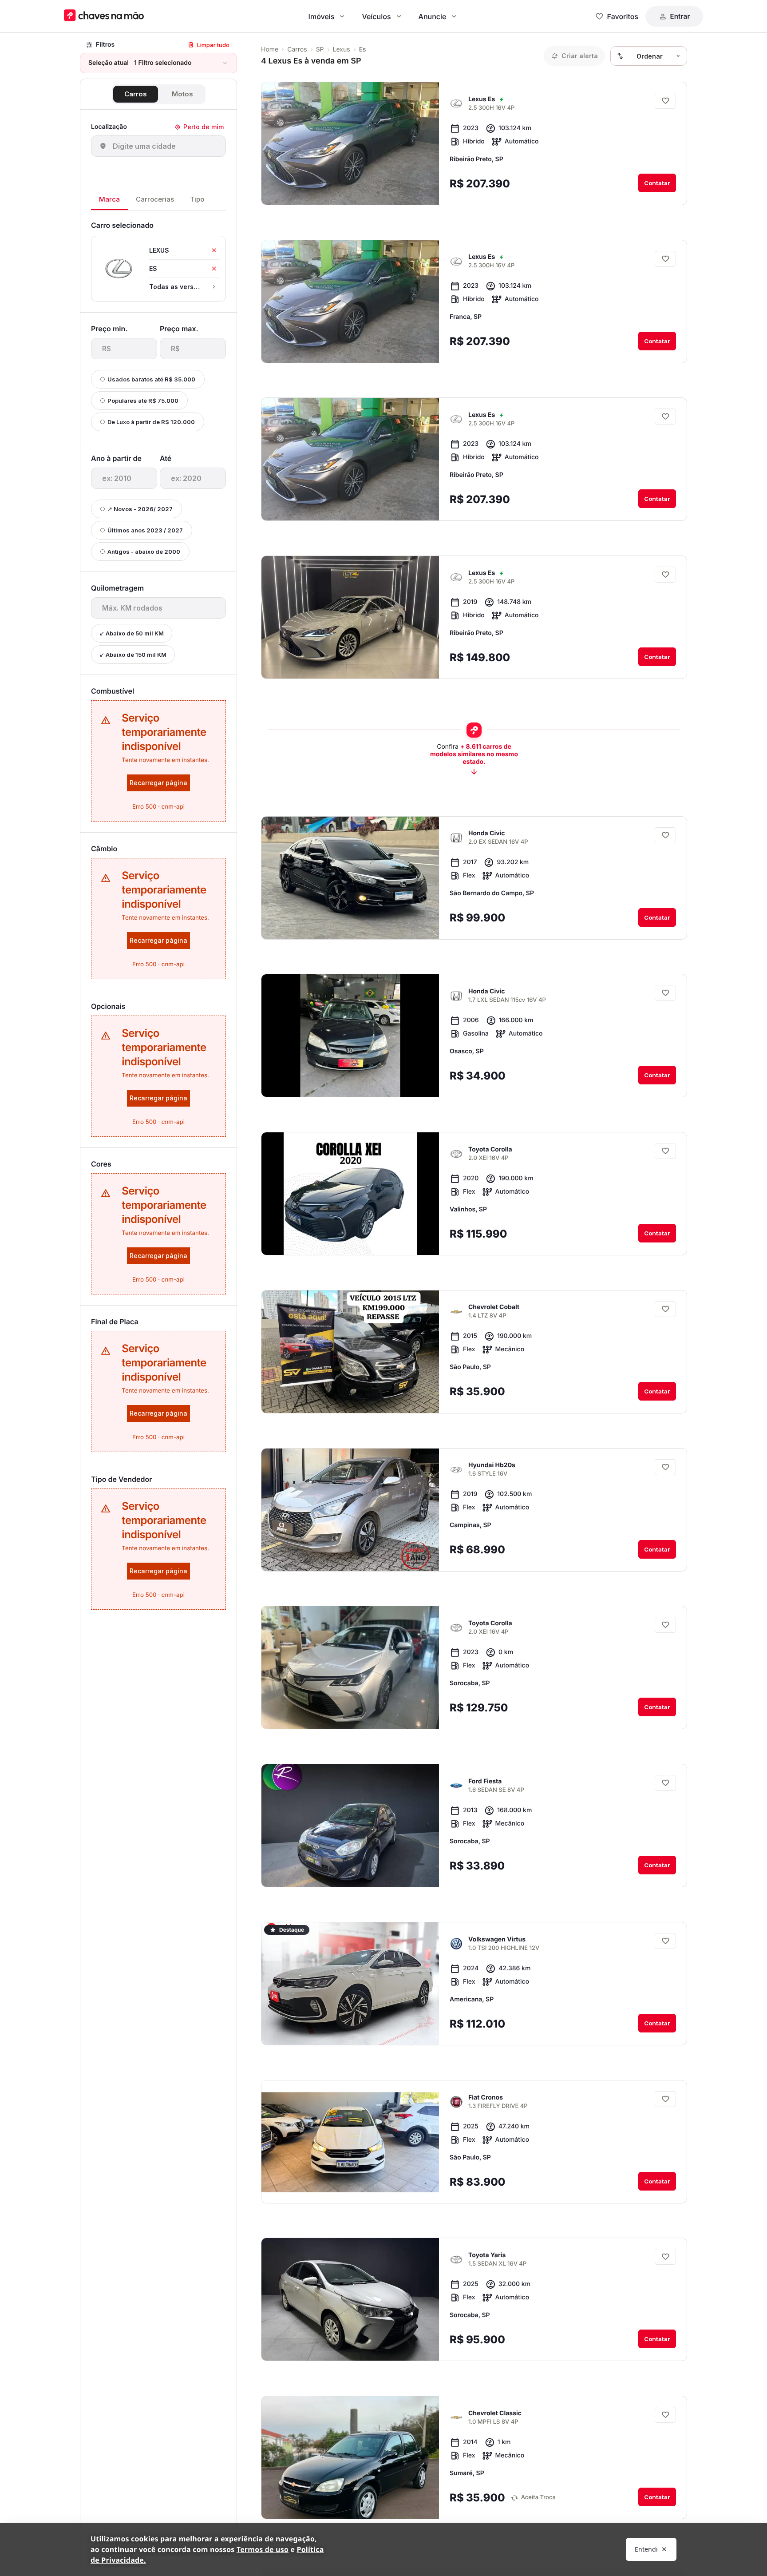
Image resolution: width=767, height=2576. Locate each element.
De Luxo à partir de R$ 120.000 (151, 422)
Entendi (646, 2549)
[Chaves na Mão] (104, 16)
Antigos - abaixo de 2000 (144, 552)
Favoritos (623, 16)
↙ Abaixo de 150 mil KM (133, 655)
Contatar (657, 183)
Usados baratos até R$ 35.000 (151, 379)
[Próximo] (424, 191)
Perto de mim (204, 127)
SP (320, 50)
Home (270, 50)
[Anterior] (407, 191)
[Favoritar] (665, 101)
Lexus (342, 50)
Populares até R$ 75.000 (143, 401)
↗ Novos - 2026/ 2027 (140, 509)
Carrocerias (155, 199)
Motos (182, 94)
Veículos (376, 16)
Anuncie (433, 16)
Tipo (197, 199)
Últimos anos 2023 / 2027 (145, 530)
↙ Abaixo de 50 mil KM (132, 633)
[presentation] (124, 349)
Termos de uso (263, 2549)
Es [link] (363, 50)
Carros (136, 94)
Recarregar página (158, 783)
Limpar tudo (213, 45)
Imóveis (322, 16)
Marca (109, 199)
